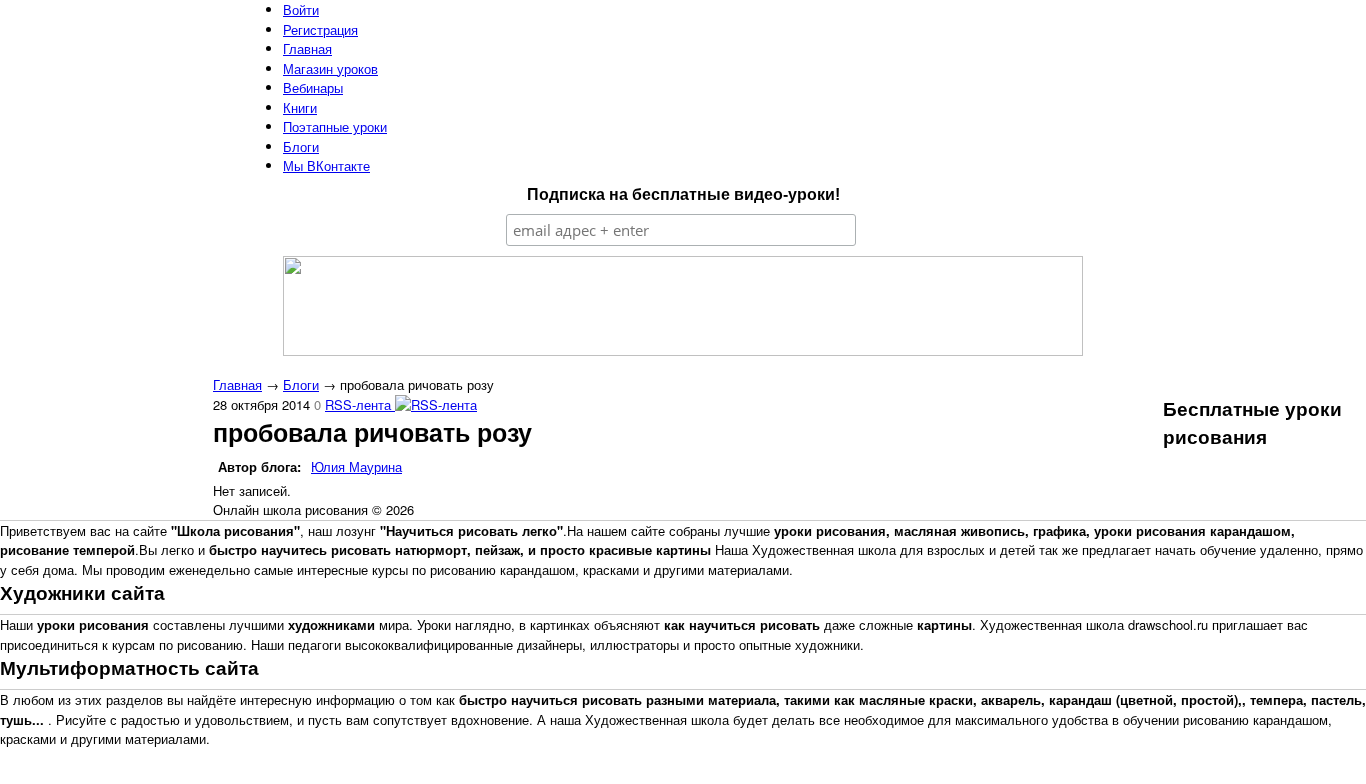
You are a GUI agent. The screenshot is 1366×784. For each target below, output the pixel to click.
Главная (237, 384)
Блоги (301, 384)
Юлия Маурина (356, 466)
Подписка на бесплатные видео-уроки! (683, 194)
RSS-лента (360, 404)
